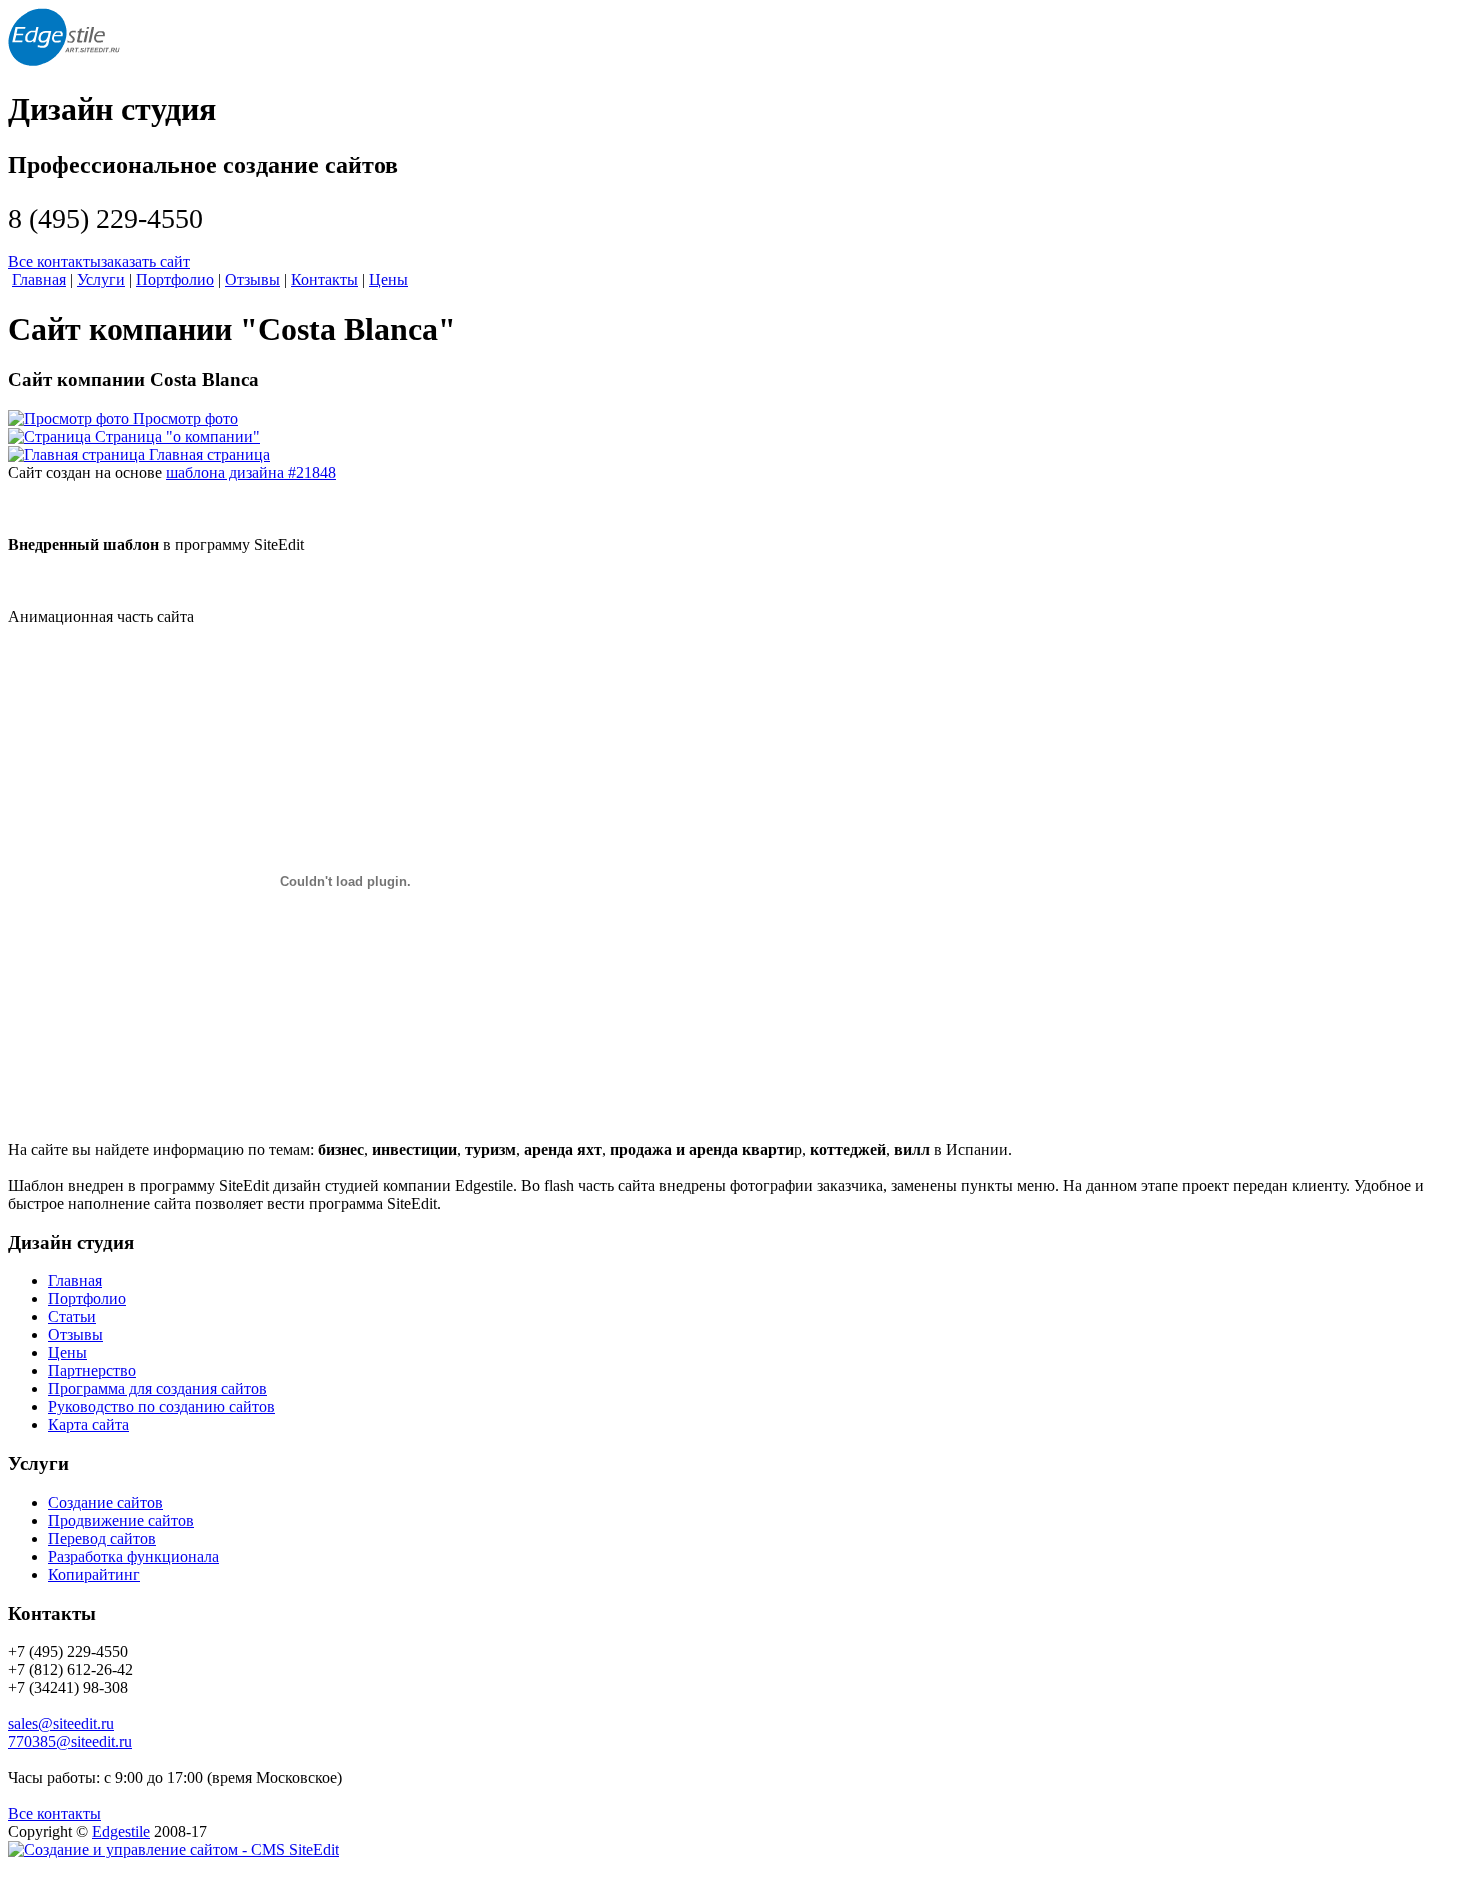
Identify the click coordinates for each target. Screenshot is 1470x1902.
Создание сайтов (105, 1502)
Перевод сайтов (102, 1538)
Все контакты (54, 261)
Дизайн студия (112, 109)
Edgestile (121, 1831)
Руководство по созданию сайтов (161, 1406)
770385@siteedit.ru (70, 1741)
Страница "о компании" (177, 436)
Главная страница (209, 454)
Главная (75, 1280)
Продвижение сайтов (121, 1520)
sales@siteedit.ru (61, 1723)
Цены (67, 1352)
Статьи (72, 1316)
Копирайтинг (94, 1574)
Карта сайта (88, 1424)
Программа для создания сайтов (157, 1388)
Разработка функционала (133, 1556)
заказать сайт (145, 261)
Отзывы (75, 1334)
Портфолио (87, 1298)
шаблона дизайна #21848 (251, 472)
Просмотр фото (185, 418)
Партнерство (92, 1370)
